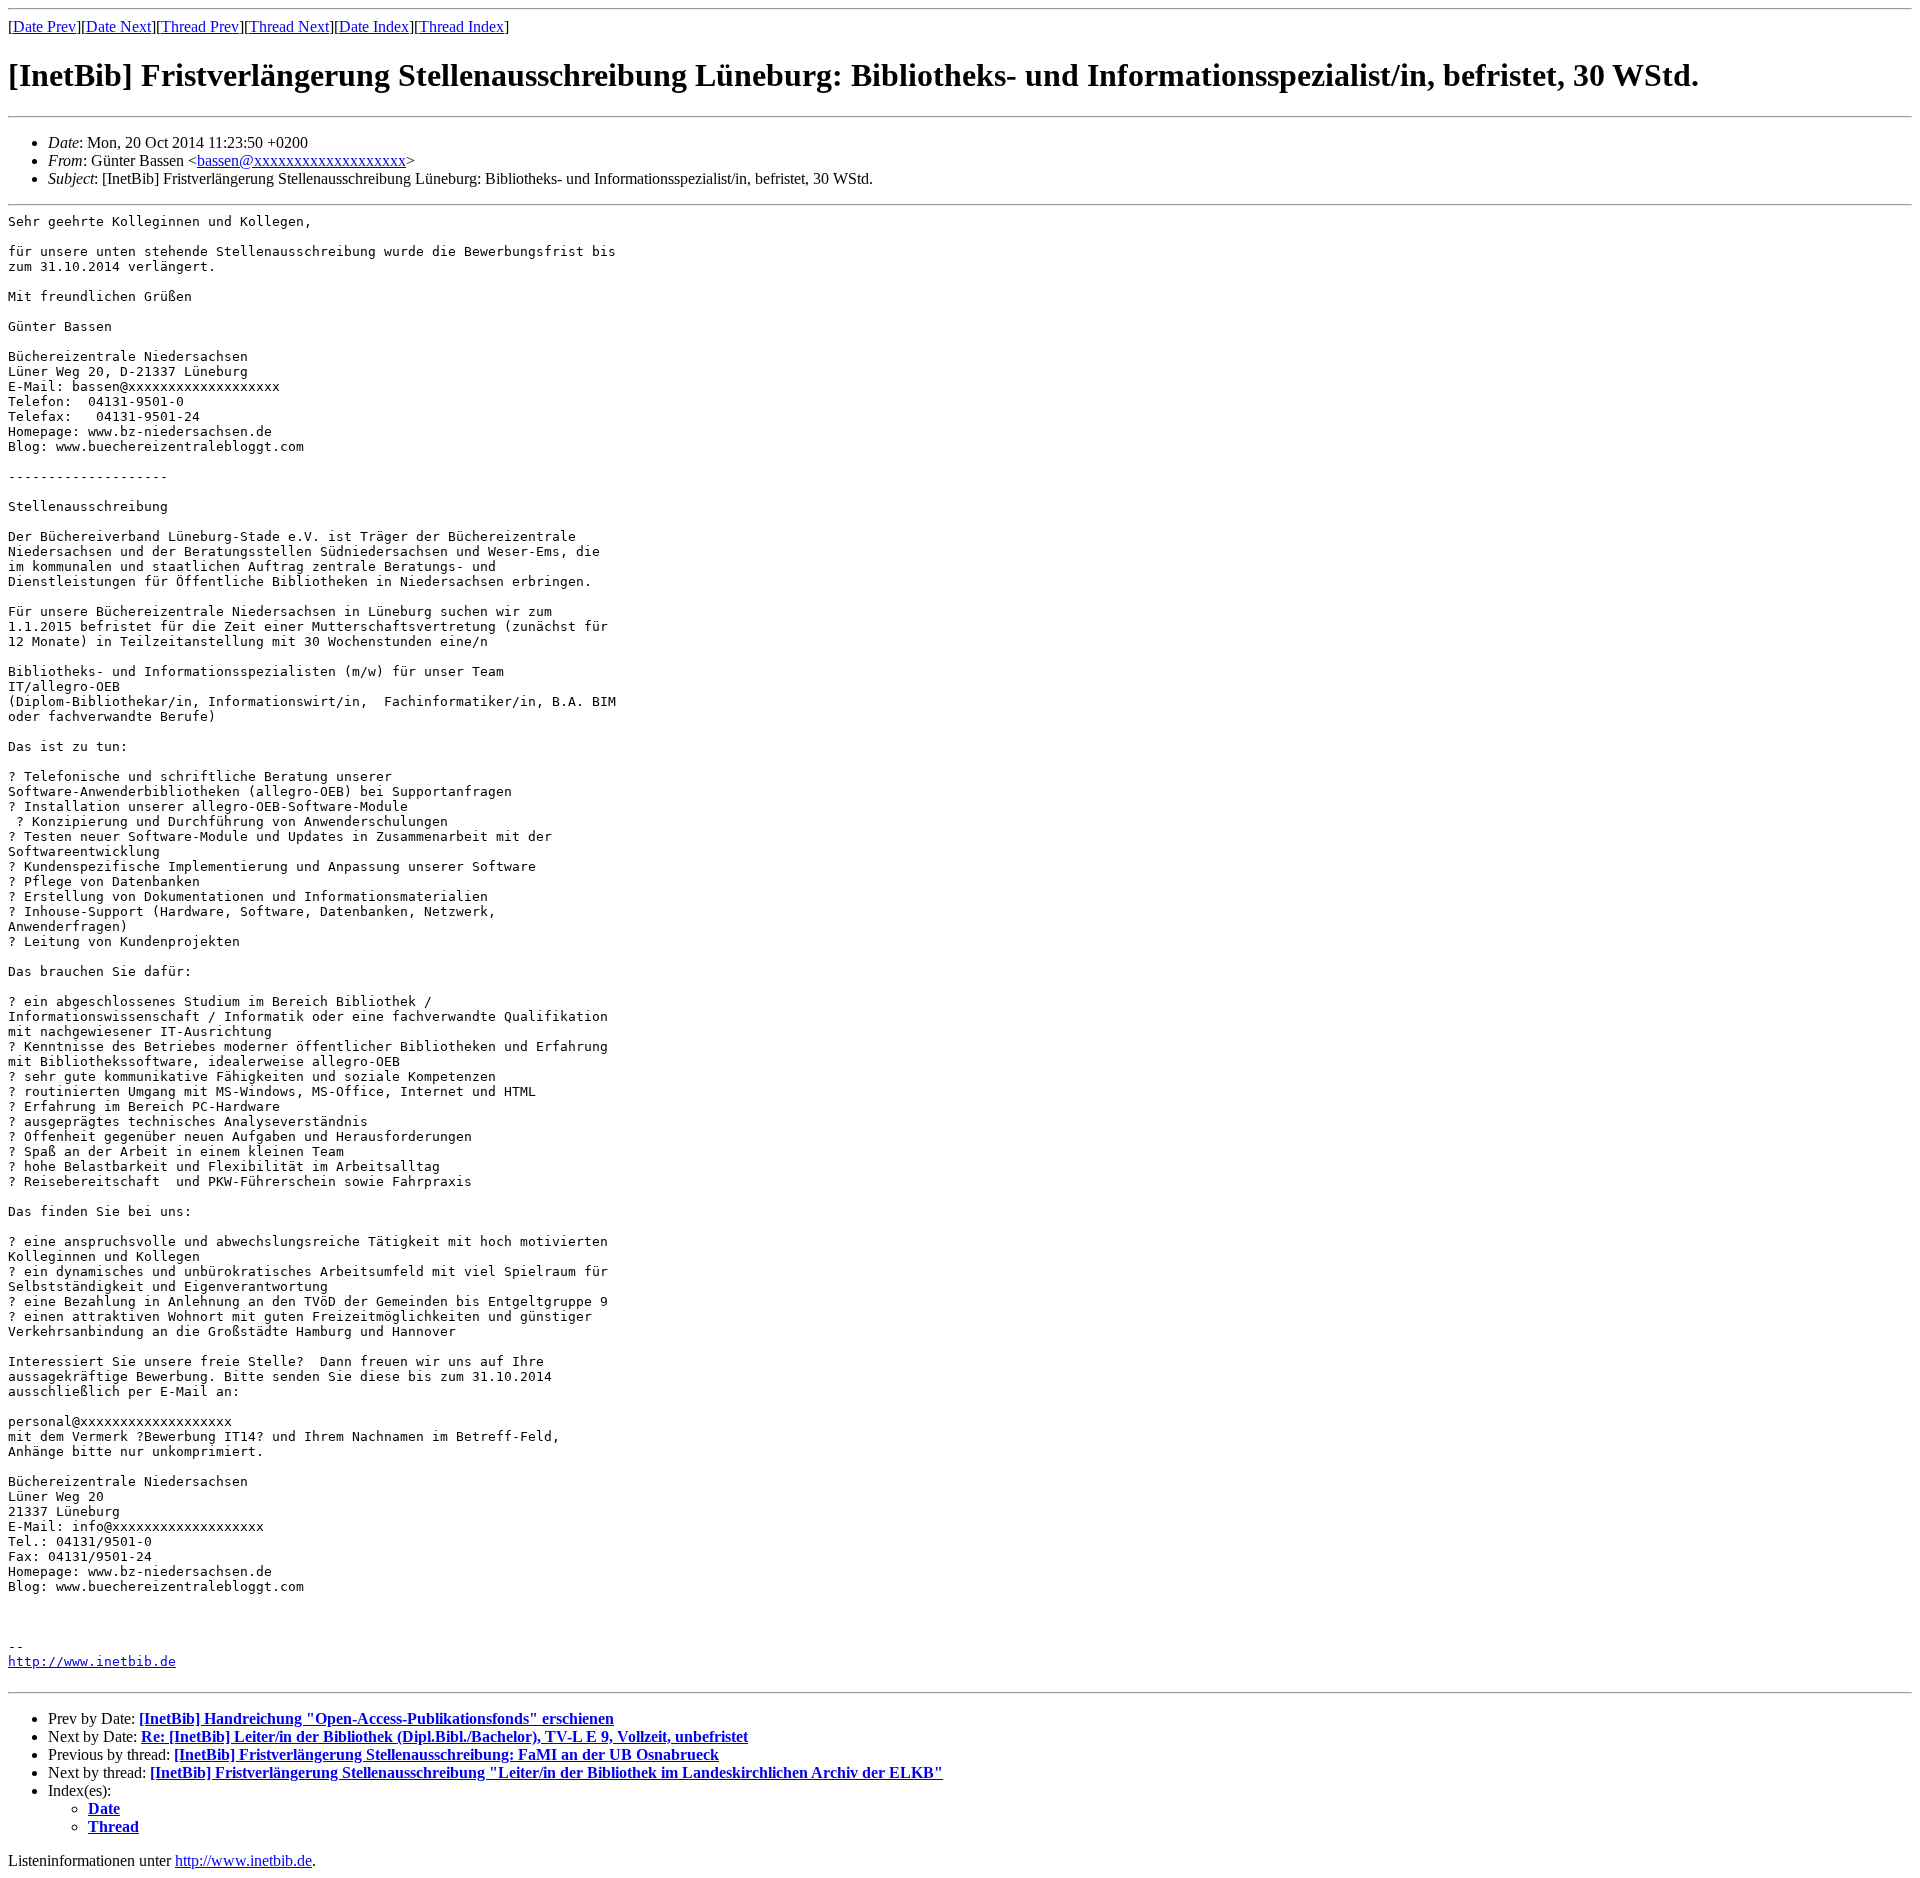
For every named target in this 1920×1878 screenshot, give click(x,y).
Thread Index (461, 26)
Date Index (374, 26)
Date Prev (44, 26)
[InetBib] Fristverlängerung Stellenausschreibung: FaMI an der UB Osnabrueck (446, 1754)
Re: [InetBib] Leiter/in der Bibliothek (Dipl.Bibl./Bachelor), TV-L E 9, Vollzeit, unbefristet (444, 1736)
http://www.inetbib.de (92, 1661)
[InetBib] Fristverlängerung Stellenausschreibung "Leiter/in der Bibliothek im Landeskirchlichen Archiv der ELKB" (546, 1772)
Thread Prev (200, 26)
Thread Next (289, 26)
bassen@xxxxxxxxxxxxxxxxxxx (301, 160)
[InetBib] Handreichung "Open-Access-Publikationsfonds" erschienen (376, 1718)
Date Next (118, 26)
